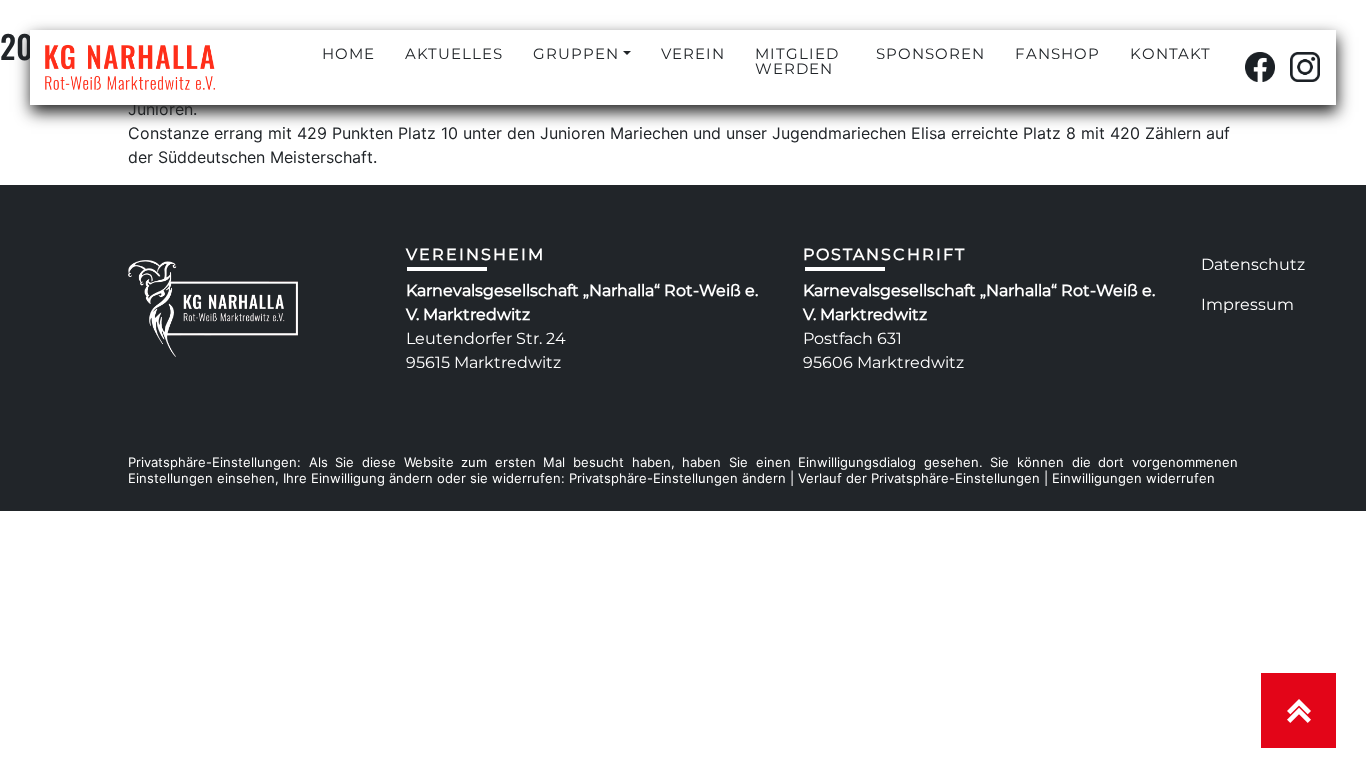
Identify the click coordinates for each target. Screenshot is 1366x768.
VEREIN (693, 53)
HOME (348, 53)
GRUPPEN (576, 53)
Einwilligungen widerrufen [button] (1133, 478)
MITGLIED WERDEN (797, 61)
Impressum (1247, 304)
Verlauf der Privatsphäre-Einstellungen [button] (919, 478)
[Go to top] (1298, 710)
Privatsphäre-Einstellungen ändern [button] (677, 478)
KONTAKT (1170, 53)
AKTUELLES (454, 53)
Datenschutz (1253, 264)
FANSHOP (1057, 53)
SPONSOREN (930, 53)
